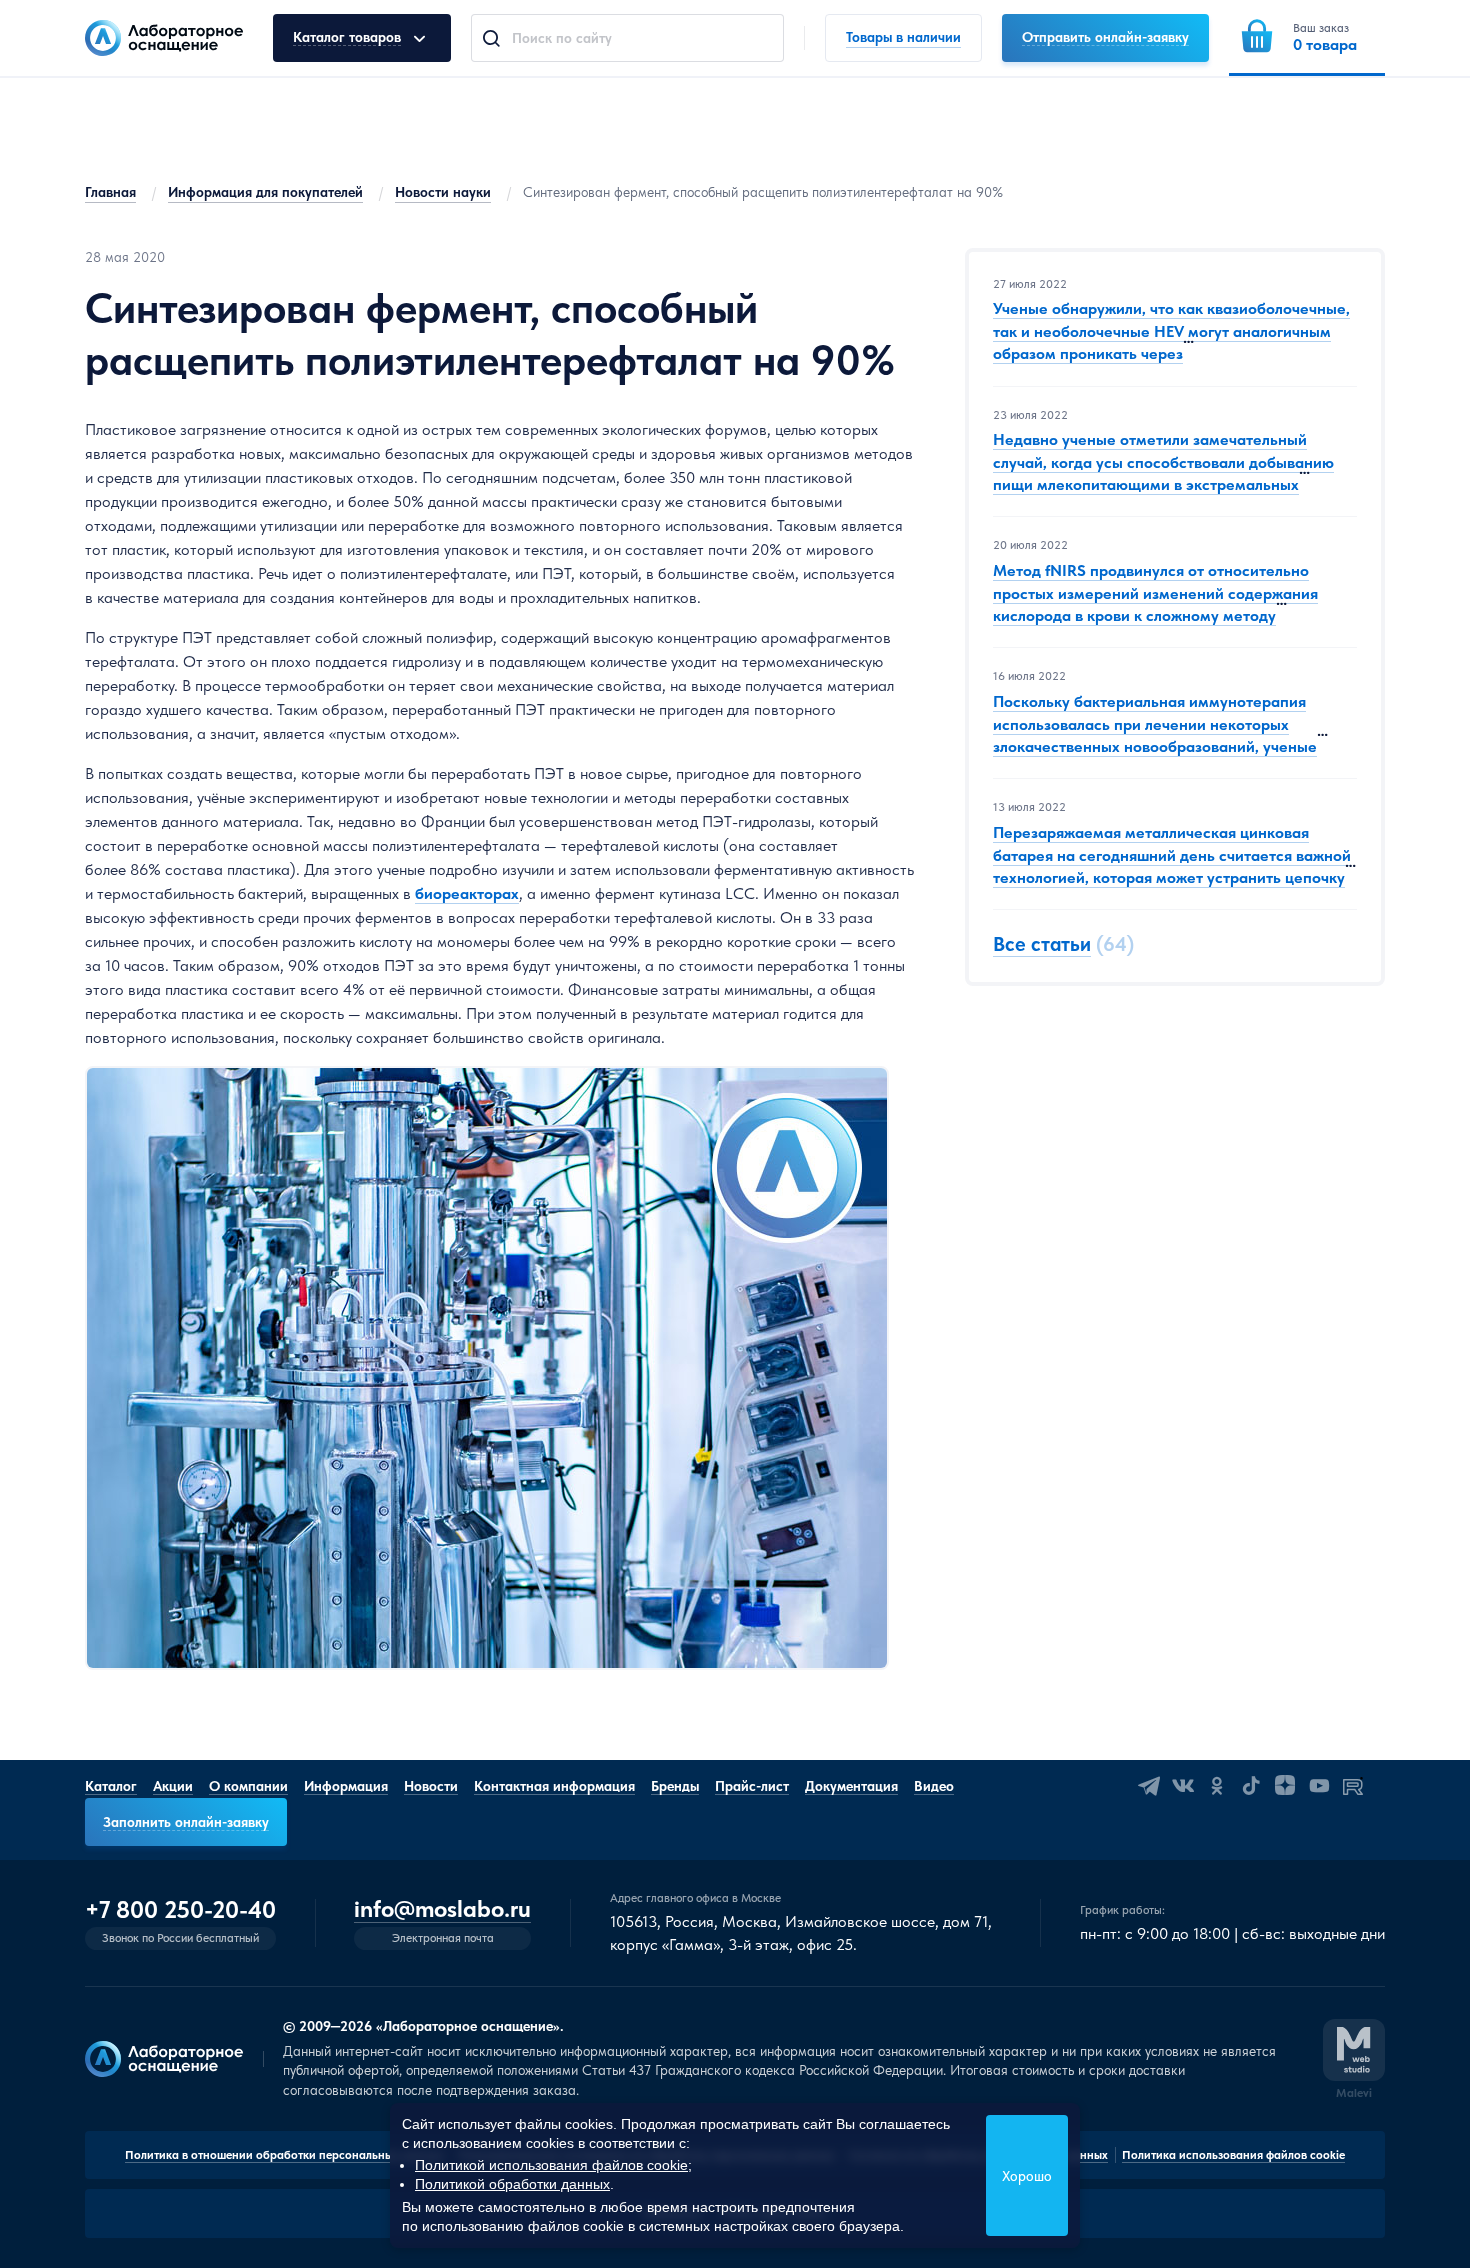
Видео (934, 1786)
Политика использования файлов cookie (1233, 2155)
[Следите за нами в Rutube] (1353, 1786)
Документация (851, 1786)
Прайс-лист (752, 1786)
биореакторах (467, 893)
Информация (346, 1786)
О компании (248, 1786)
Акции (173, 1786)
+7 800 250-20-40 (180, 1910)
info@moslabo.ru (442, 1909)
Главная (110, 192)
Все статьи (1042, 945)
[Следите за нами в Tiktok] (1251, 1786)
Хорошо (1027, 2176)
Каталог (111, 1786)
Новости (431, 1786)
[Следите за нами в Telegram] (1149, 1786)
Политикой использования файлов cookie (551, 2165)
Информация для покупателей (265, 192)
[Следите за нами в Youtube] (1319, 1786)
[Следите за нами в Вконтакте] (1183, 1786)
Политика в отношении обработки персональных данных (284, 2155)
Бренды (675, 1786)
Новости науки (443, 192)
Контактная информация (554, 1786)
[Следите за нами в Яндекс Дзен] (1285, 1786)
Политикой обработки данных (512, 2184)
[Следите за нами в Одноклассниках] (1217, 1786)
